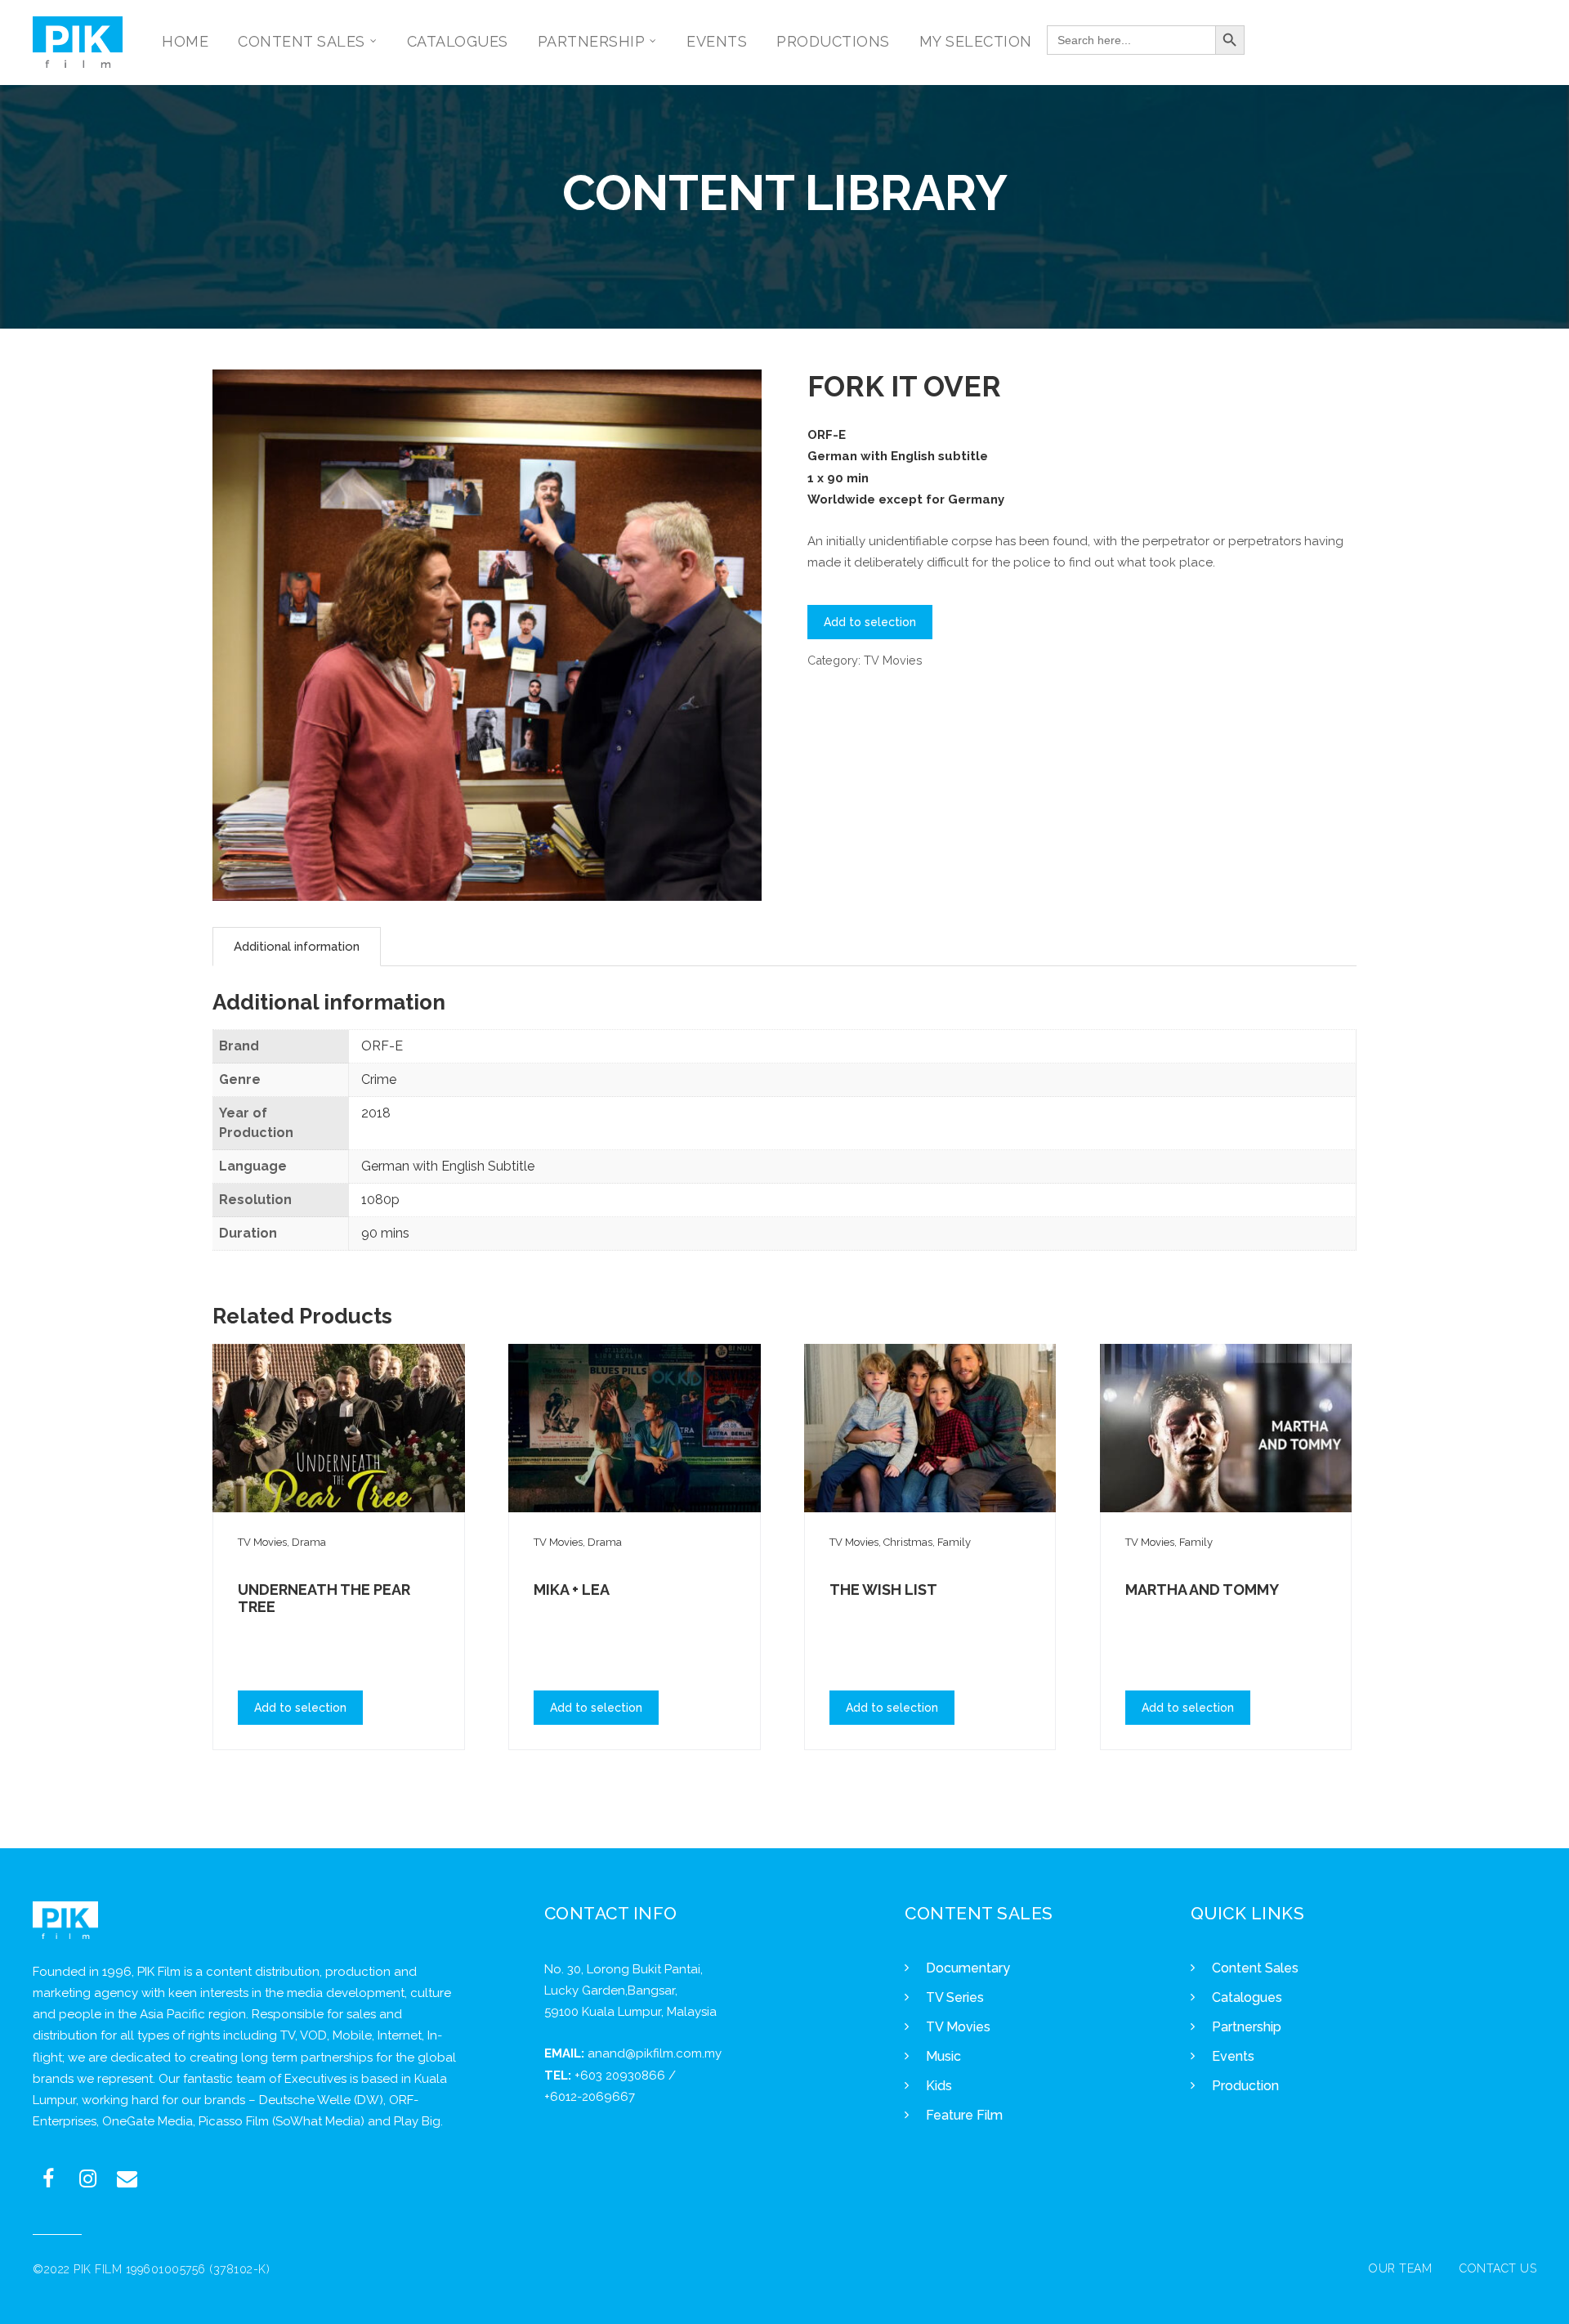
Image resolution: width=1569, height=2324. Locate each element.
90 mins (385, 1233)
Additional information (297, 947)
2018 (376, 1113)
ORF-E (382, 1046)
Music (943, 2056)
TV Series (955, 1997)
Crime (379, 1079)
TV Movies (893, 660)
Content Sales (1255, 1968)
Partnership (1247, 2027)
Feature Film (964, 2115)
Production (1245, 2086)
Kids (939, 2086)
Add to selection (870, 622)
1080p (380, 1200)
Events (1233, 2056)
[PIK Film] (78, 42)
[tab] (297, 947)
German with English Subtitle (448, 1166)
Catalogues (1247, 1997)
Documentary (968, 1968)
